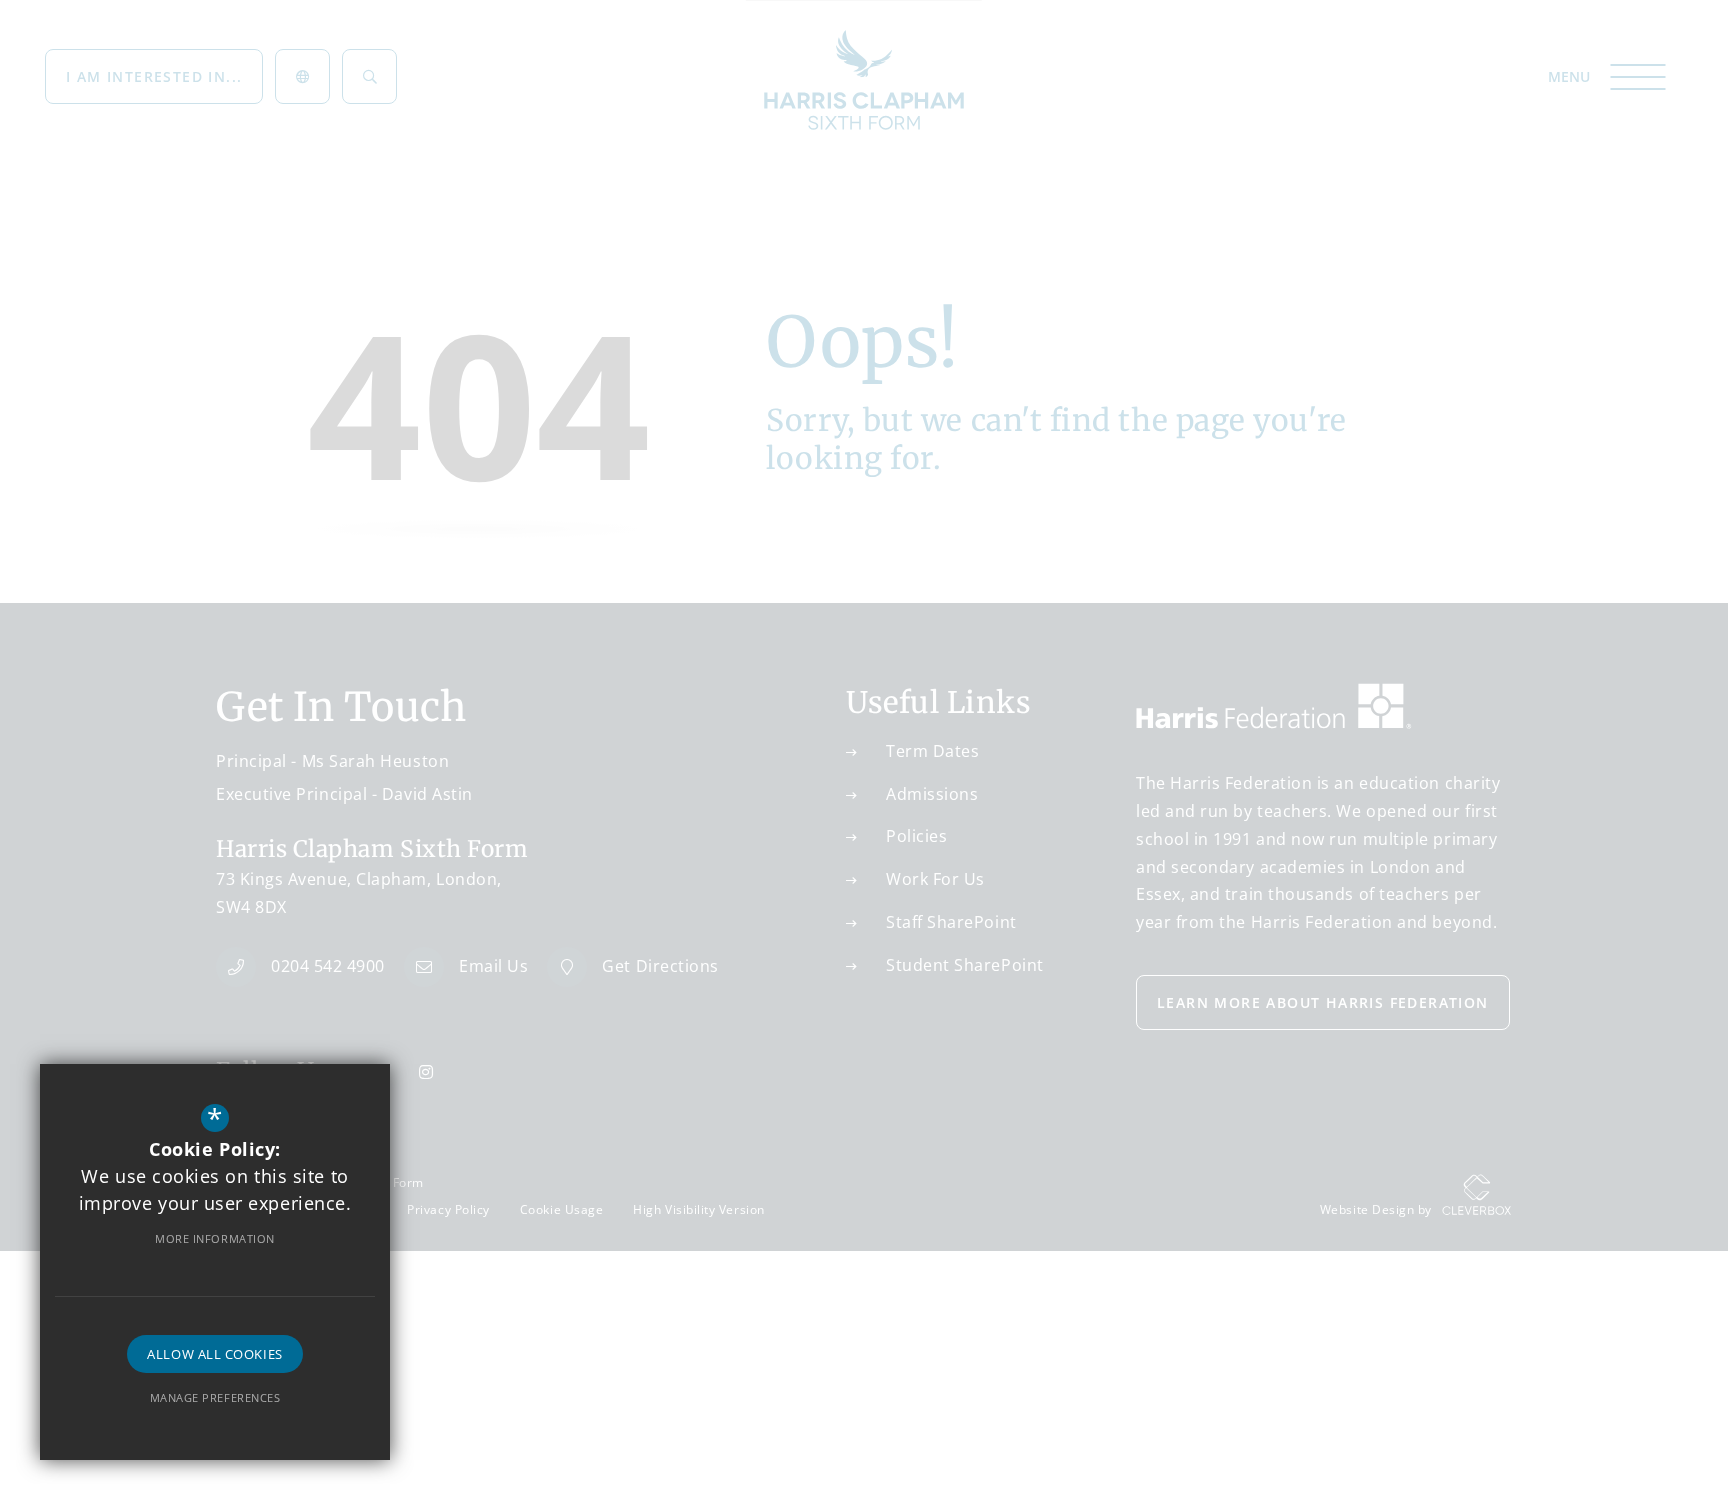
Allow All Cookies (214, 1354)
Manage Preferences (215, 1397)
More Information (215, 1238)
